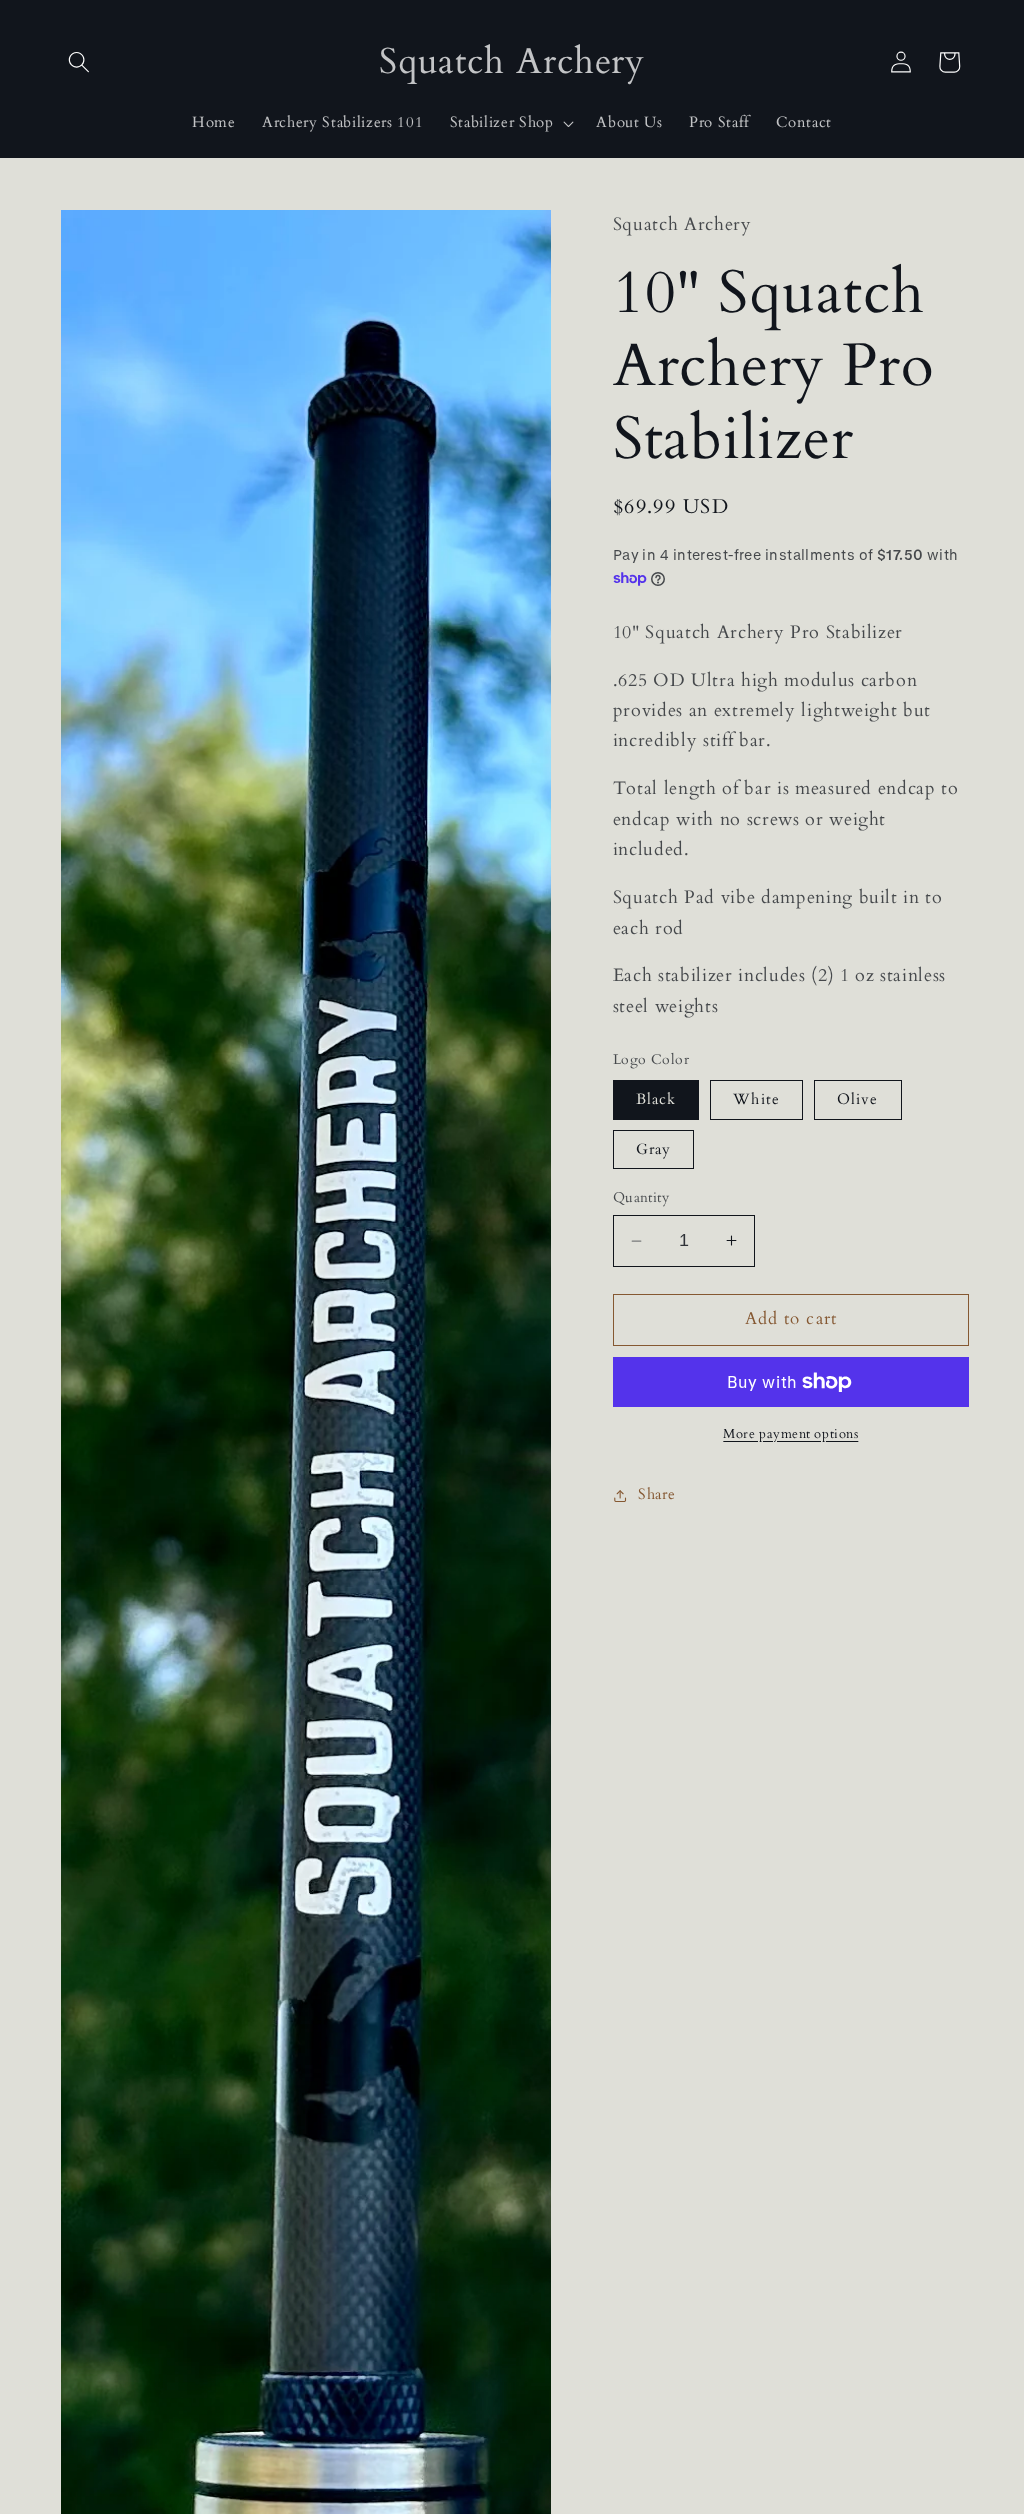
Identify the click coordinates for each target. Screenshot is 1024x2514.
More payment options (790, 1434)
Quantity (641, 1197)
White (756, 1099)
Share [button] (656, 1494)
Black (656, 1099)
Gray (653, 1149)
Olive (858, 1099)
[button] (79, 62)
